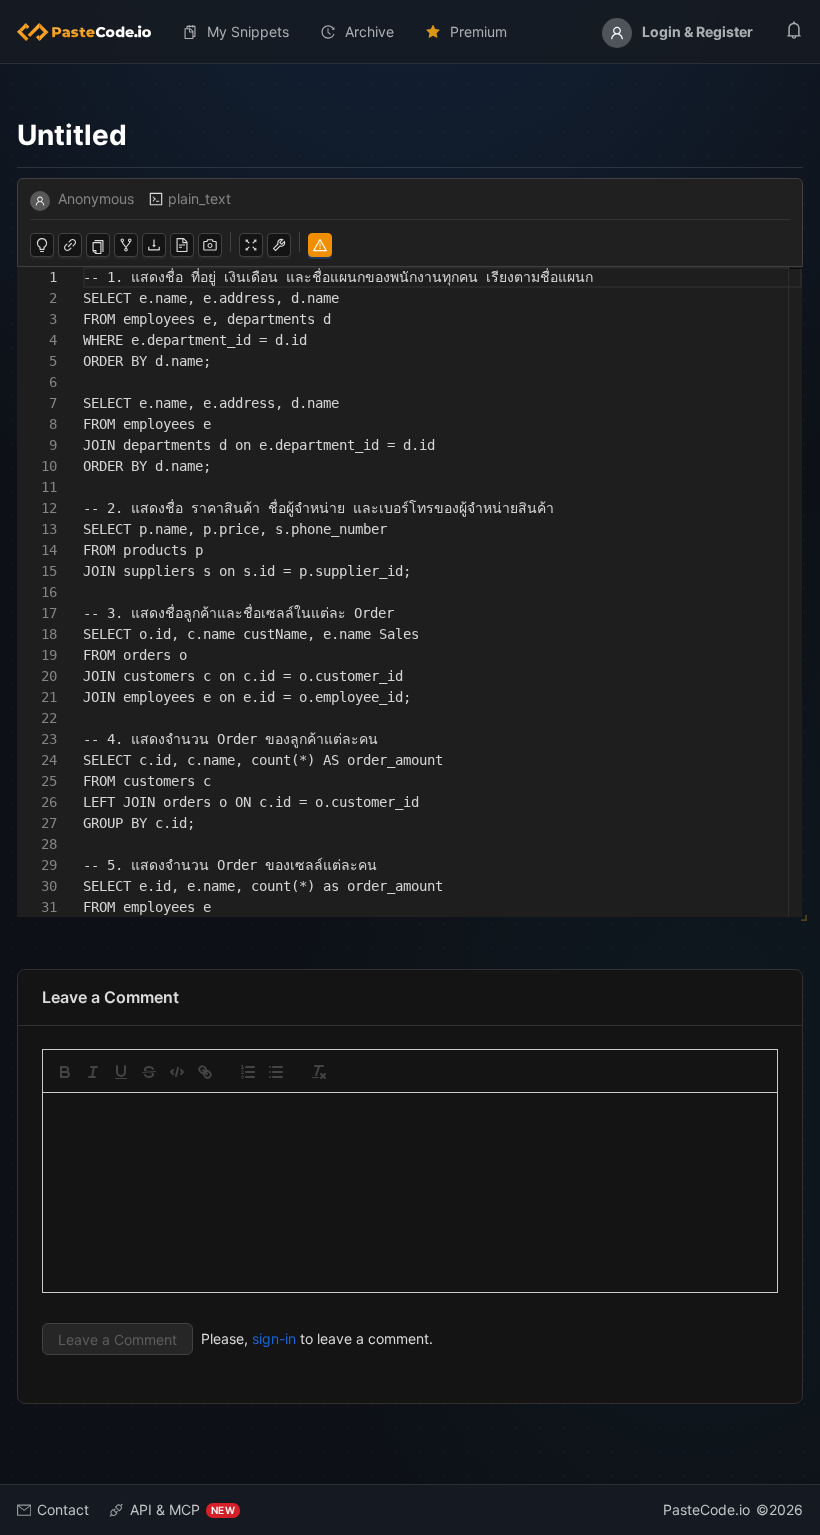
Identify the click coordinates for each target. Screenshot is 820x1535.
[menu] (410, 32)
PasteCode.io (706, 1509)
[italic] (93, 1072)
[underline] (121, 1072)
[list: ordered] (248, 1072)
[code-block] (177, 1072)
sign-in (274, 1338)
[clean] (319, 1072)
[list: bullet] (276, 1072)
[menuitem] (92, 32)
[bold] (65, 1072)
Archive (369, 31)
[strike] (149, 1072)
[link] (205, 1072)
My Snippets (248, 31)
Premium (478, 31)
